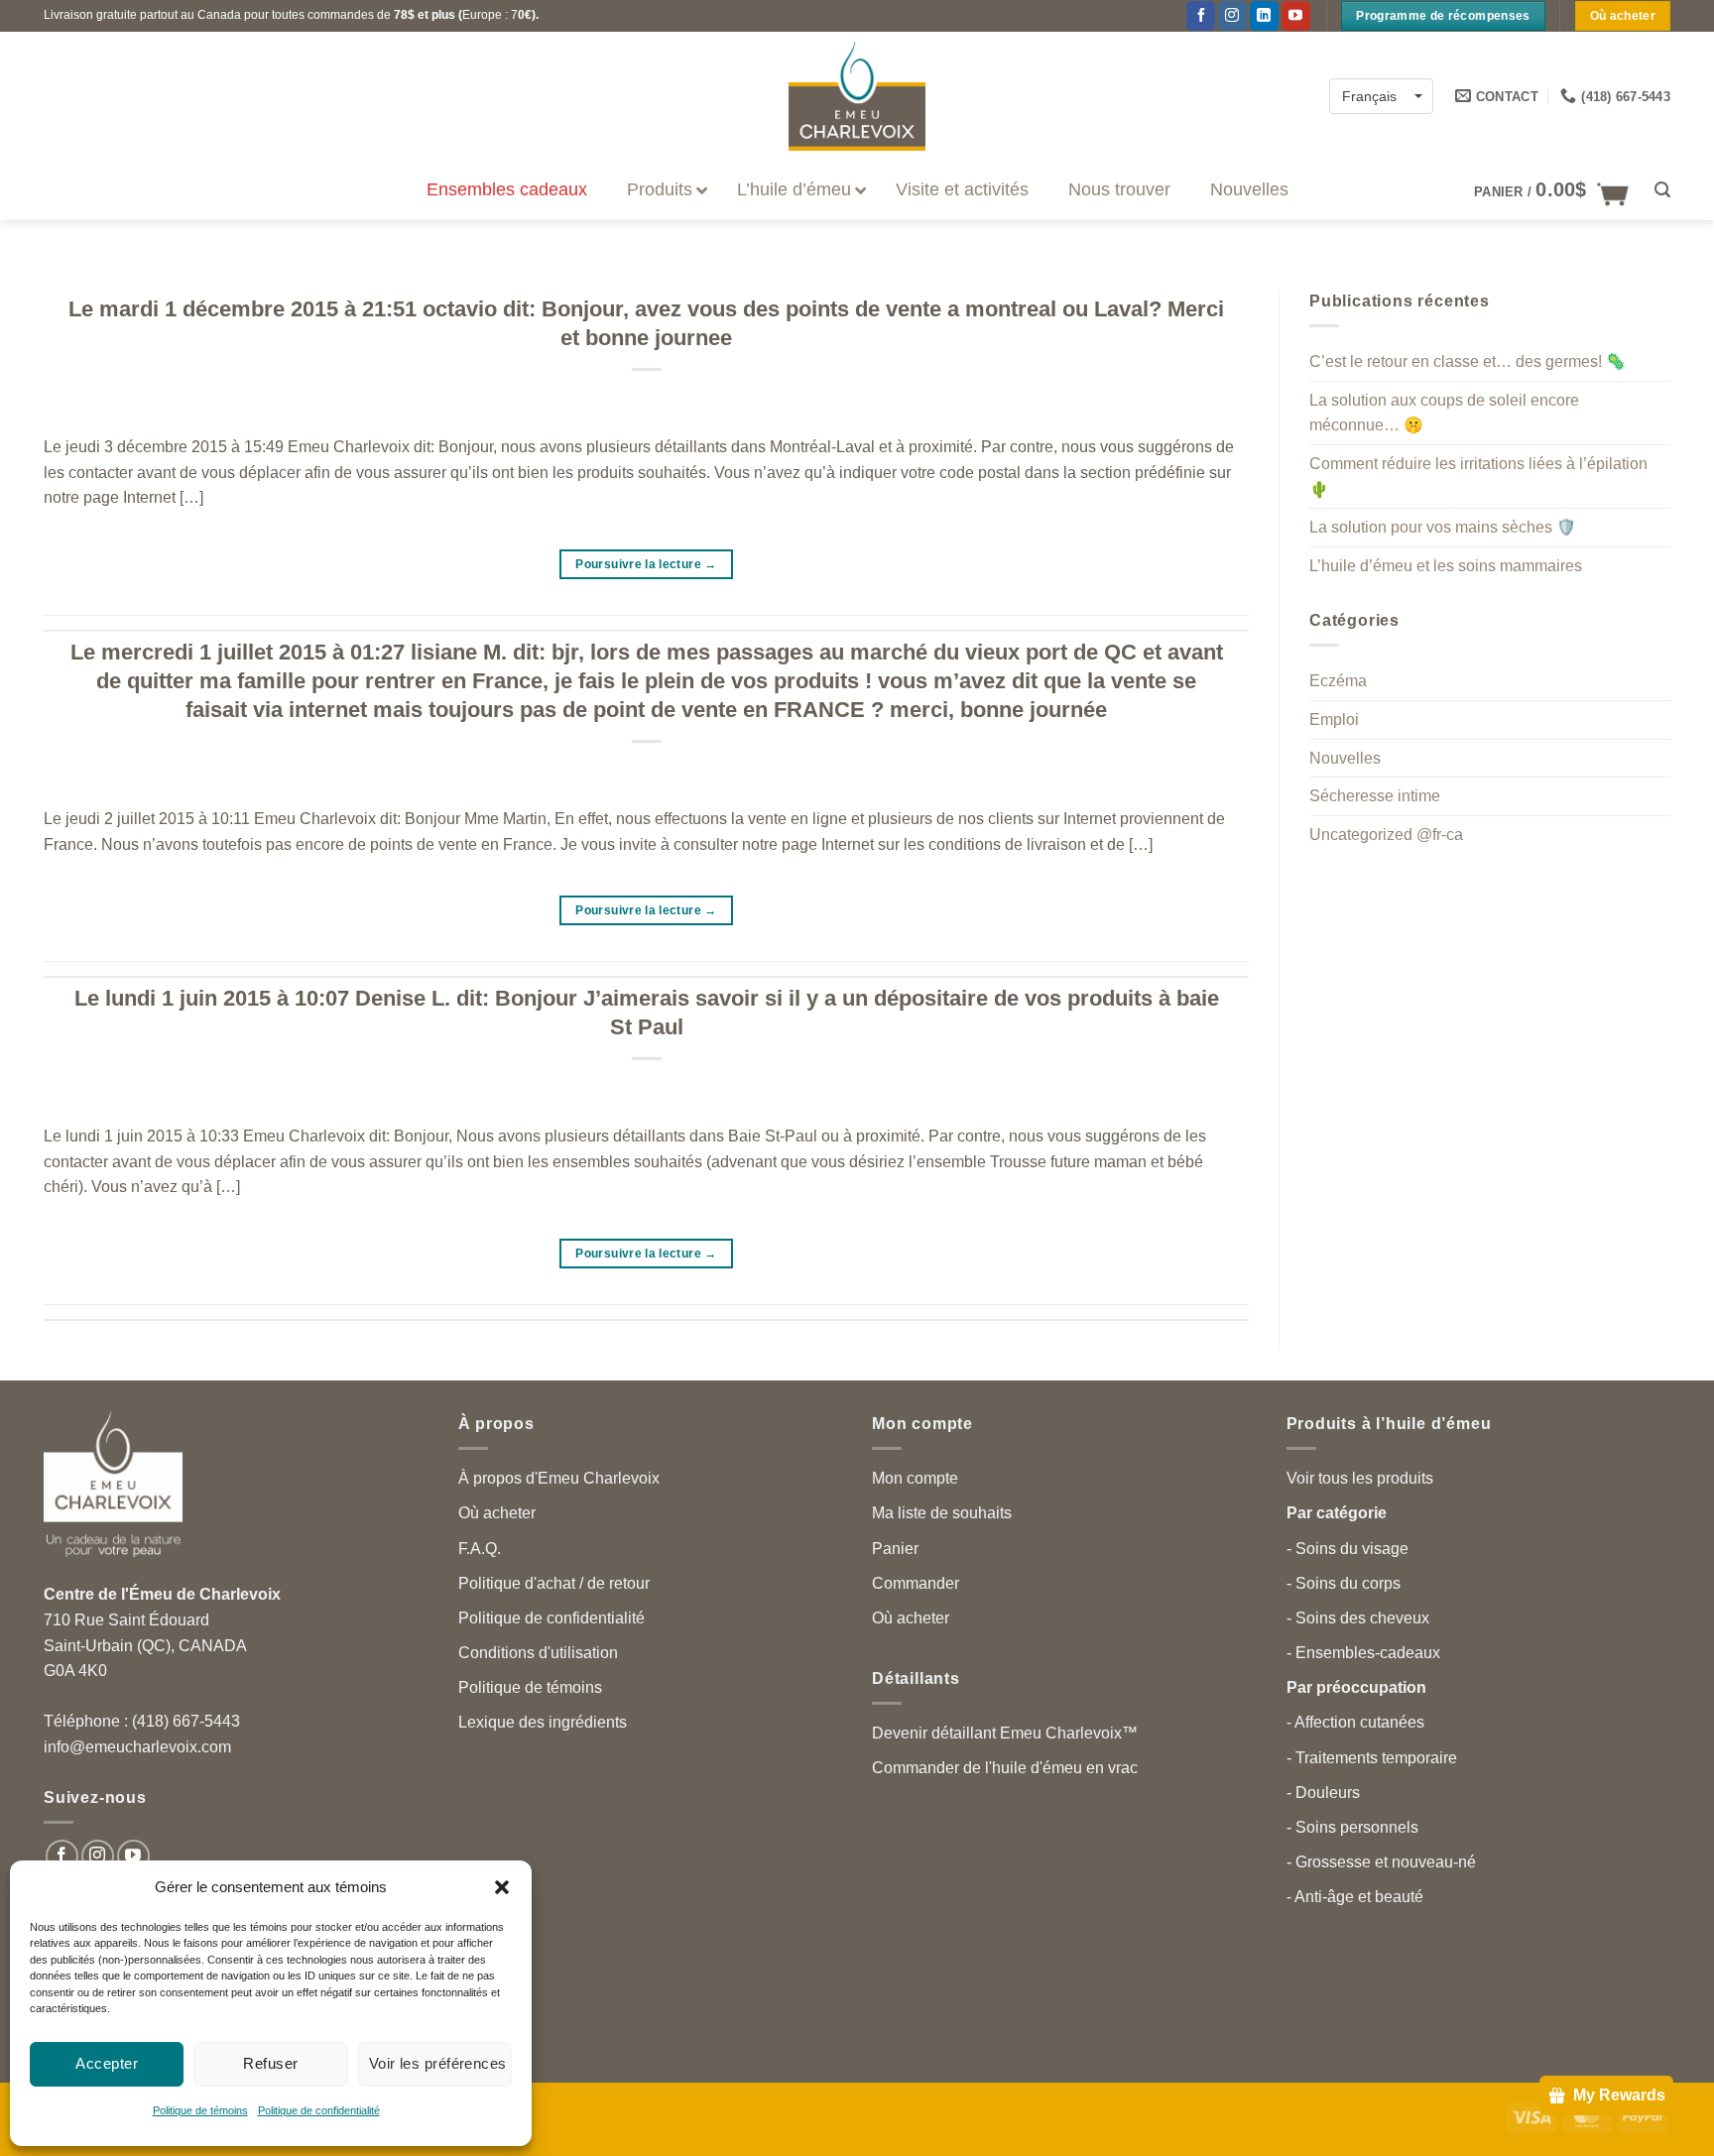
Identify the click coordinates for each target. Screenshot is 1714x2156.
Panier (895, 1549)
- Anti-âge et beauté (1355, 1897)
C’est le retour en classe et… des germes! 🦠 (1468, 361)
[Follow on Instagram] (1232, 16)
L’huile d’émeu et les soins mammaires (1446, 566)
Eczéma (1338, 682)
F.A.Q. (480, 1549)
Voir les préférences (438, 2063)
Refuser (270, 2063)
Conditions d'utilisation (538, 1653)
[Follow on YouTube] (133, 1856)
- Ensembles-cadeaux (1363, 1653)
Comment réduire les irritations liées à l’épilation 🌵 (1478, 477)
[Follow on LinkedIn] (1264, 16)
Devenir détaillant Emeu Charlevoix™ (1005, 1733)
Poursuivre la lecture (646, 564)
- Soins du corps (1344, 1583)
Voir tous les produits (1360, 1478)
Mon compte (915, 1478)
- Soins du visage (1347, 1549)
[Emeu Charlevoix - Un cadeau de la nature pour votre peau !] (857, 96)
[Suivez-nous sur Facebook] (1201, 16)
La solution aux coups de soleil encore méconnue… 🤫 (1444, 413)
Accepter (107, 2063)
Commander (916, 1583)
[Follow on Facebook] (62, 1856)
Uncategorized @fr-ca (1386, 835)
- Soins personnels (1352, 1827)
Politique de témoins (200, 2110)
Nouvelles (1345, 758)
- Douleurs (1323, 1793)
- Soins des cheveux (1358, 1618)
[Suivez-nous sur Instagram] (98, 1856)
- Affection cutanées (1355, 1722)
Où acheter (497, 1513)
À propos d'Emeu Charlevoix (559, 1478)
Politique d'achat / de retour (554, 1583)
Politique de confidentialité (319, 2110)
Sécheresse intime (1375, 796)
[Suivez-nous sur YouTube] (1296, 16)
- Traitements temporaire (1372, 1758)
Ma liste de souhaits (942, 1513)
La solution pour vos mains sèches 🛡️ (1443, 527)
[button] (502, 1887)
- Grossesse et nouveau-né (1381, 1862)
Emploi (1334, 719)
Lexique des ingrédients (543, 1722)
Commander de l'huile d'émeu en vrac (1005, 1768)
